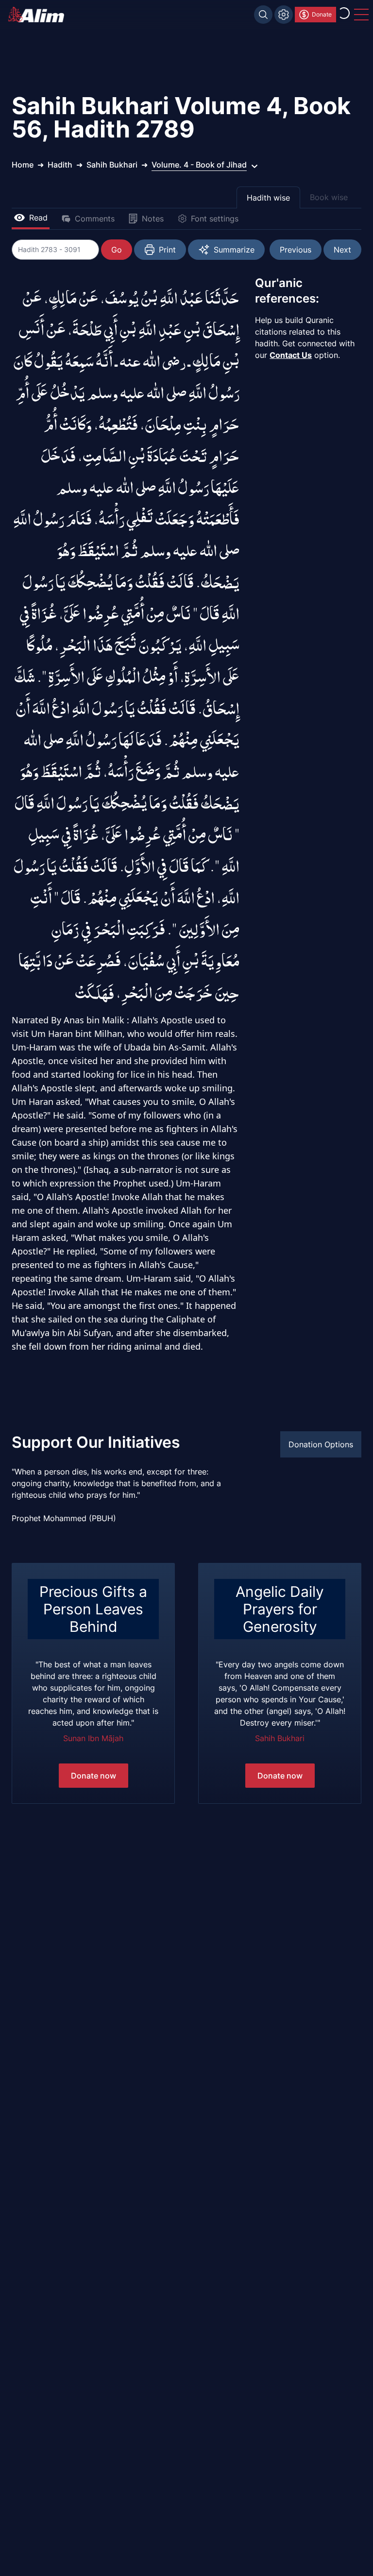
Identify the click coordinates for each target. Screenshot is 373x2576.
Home (23, 165)
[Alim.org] (39, 15)
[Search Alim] (263, 15)
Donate (322, 14)
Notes (153, 219)
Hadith (60, 165)
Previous (296, 250)
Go (117, 250)
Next (342, 250)
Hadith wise (268, 198)
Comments (95, 219)
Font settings (215, 219)
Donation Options (321, 1444)
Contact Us (291, 355)
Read (38, 218)
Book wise (329, 197)
